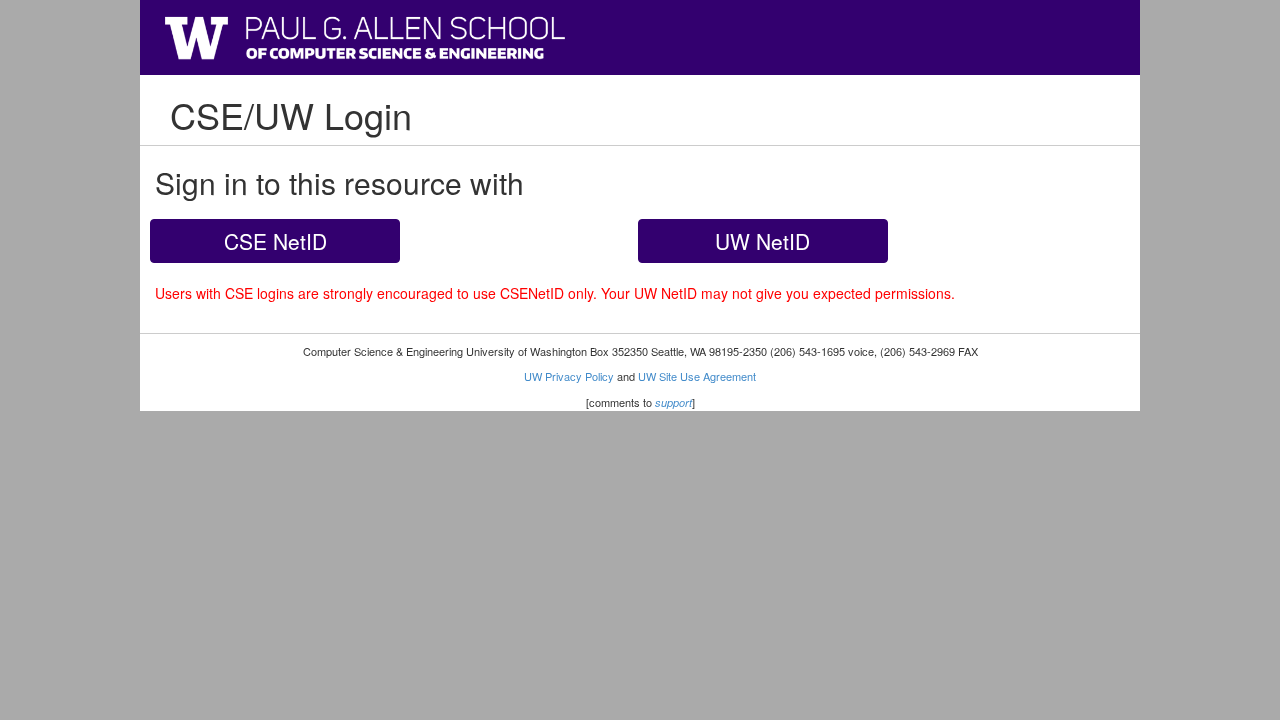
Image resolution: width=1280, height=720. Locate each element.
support (673, 402)
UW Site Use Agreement (697, 376)
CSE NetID (275, 241)
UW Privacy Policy (569, 376)
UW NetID (762, 241)
